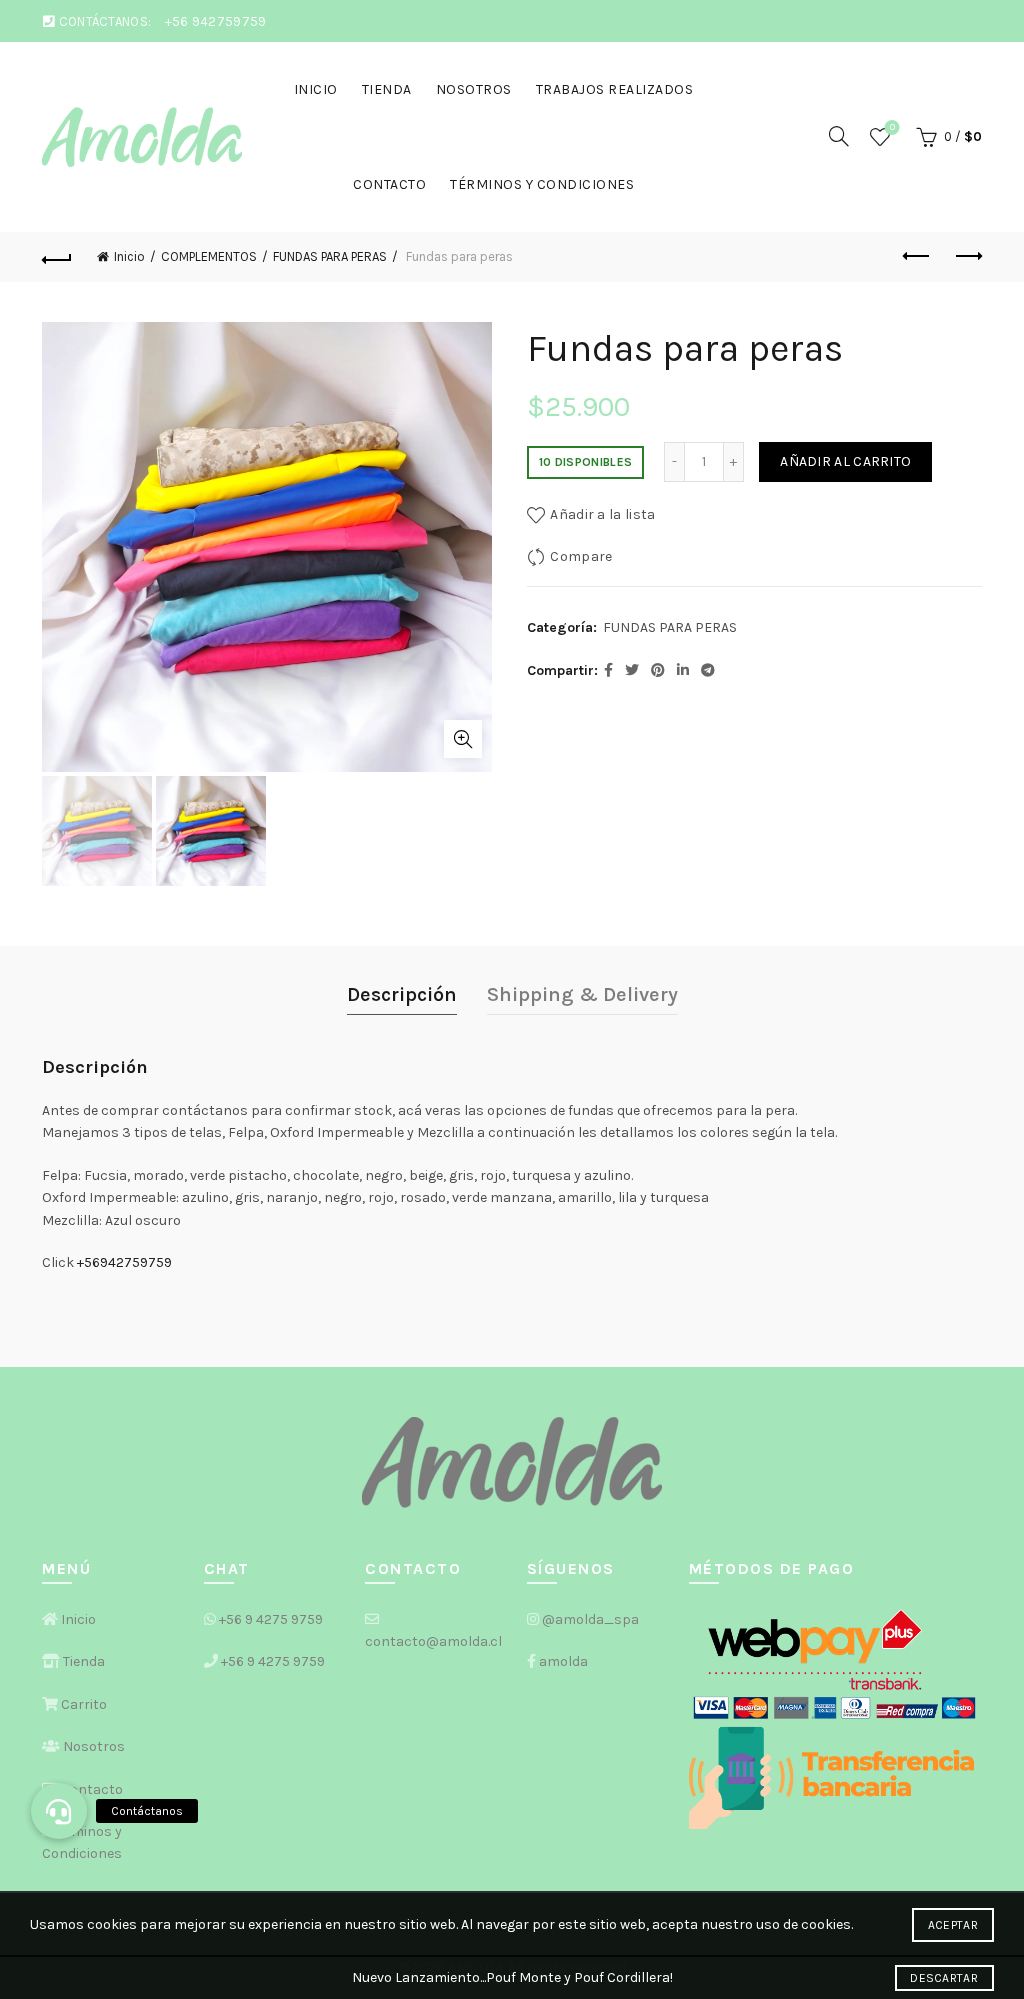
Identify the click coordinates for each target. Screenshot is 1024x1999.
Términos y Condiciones (542, 184)
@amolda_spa (590, 1619)
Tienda (387, 89)
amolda (563, 1661)
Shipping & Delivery (582, 994)
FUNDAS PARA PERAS (330, 256)
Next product (967, 257)
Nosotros (474, 89)
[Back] (57, 257)
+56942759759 (124, 1262)
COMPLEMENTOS (209, 256)
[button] (59, 1811)
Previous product (917, 257)
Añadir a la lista (602, 514)
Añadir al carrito (845, 461)
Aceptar (953, 1925)
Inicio (316, 89)
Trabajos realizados (615, 89)
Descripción (402, 994)
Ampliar (463, 739)
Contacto (389, 184)
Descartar (944, 1978)
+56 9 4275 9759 (271, 1619)
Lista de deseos (892, 127)
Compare (581, 556)
